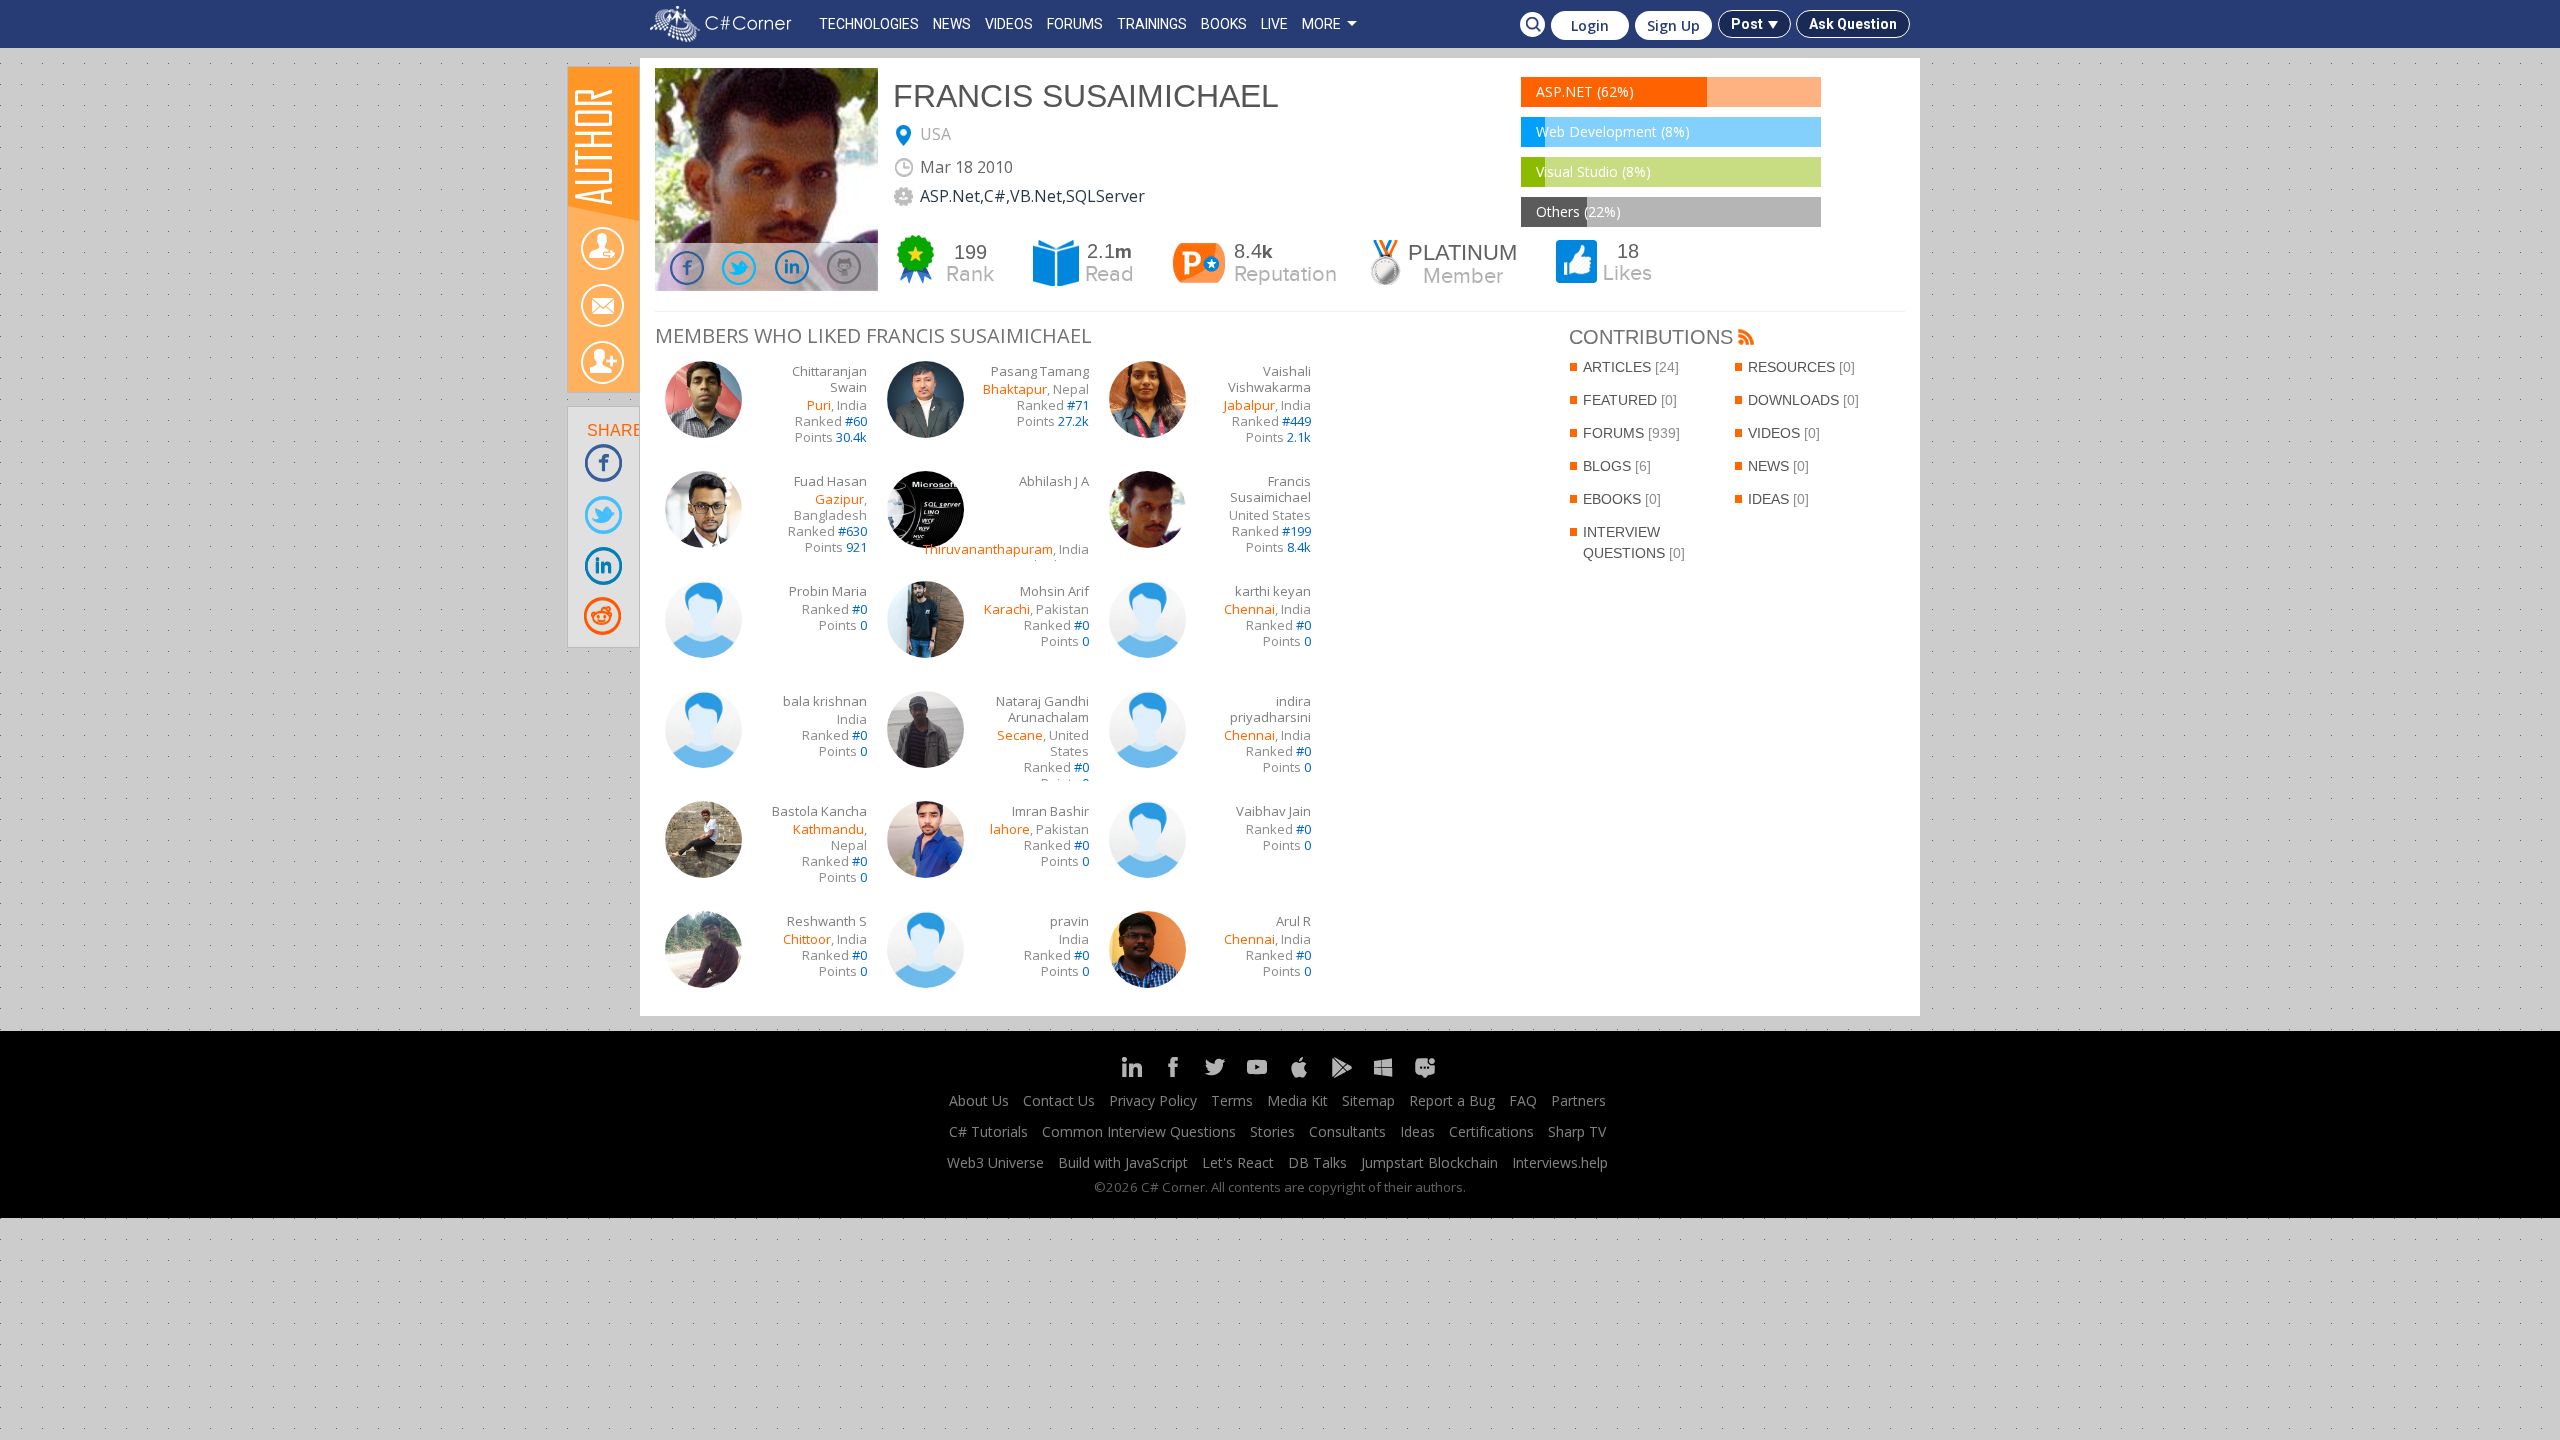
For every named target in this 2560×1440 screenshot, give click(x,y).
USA (935, 134)
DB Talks (1317, 1162)
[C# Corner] (725, 24)
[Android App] (1341, 1075)
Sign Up (1673, 25)
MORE (1321, 24)
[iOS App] (1299, 1075)
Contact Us (1059, 1100)
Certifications (1491, 1131)
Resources (1801, 367)
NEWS (952, 24)
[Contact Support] (1425, 1075)
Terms (1232, 1100)
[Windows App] (1383, 1075)
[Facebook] (1173, 1075)
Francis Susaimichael (1086, 96)
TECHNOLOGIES (869, 24)
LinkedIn (793, 267)
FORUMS (1075, 24)
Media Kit (1297, 1100)
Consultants (1347, 1131)
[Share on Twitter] (604, 513)
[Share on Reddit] (604, 615)
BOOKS (1224, 24)
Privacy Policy (1153, 1100)
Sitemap (1368, 1100)
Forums (1631, 433)
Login (1590, 25)
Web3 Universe (995, 1162)
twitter (740, 267)
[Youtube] (1257, 1075)
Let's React (1238, 1162)
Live (1274, 24)
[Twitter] (1215, 1075)
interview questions (1634, 542)
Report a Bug (1452, 1100)
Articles (1631, 367)
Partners (1578, 1100)
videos (1784, 433)
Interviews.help (1560, 1162)
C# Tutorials (988, 1131)
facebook (688, 267)
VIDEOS (1009, 24)
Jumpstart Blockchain (1429, 1162)
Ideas (1778, 499)
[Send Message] (602, 305)
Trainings (1152, 24)
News (1778, 466)
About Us (979, 1100)
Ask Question (1853, 24)
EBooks (1622, 499)
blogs (1617, 466)
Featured (1630, 400)
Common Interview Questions (1139, 1131)
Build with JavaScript (1123, 1162)
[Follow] (602, 248)
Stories (1272, 1131)
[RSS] (1746, 339)
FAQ (1523, 1100)
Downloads (1803, 400)
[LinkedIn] (1131, 1075)
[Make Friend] (602, 362)
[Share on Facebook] (604, 462)
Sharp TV (1577, 1131)
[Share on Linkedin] (604, 564)
